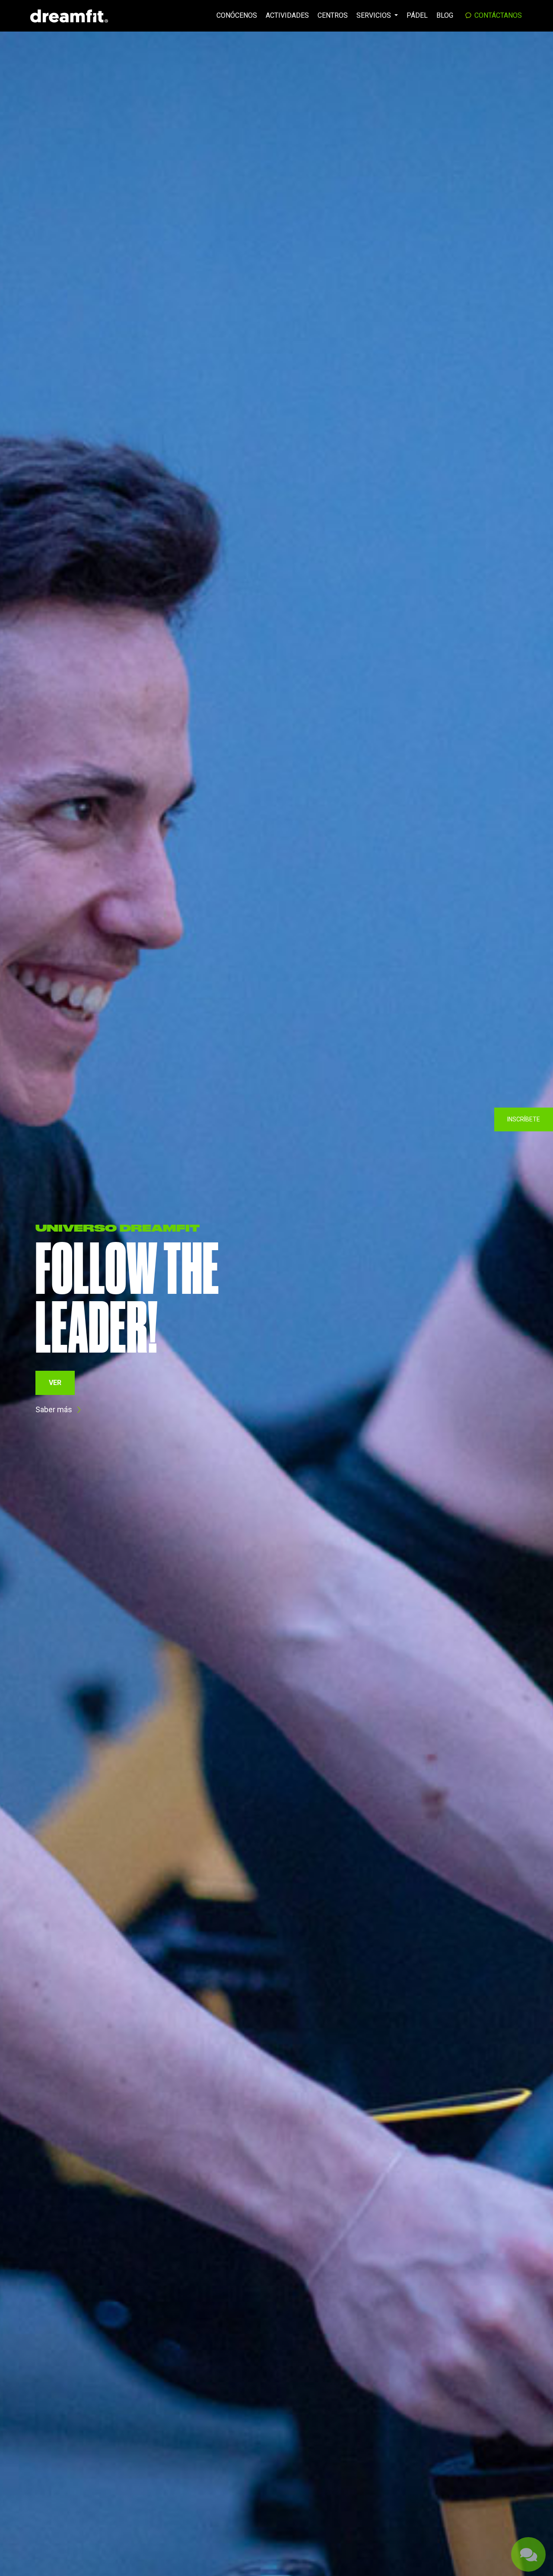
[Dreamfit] (69, 16)
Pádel (417, 15)
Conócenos (237, 15)
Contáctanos (497, 15)
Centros (333, 15)
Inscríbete (524, 1119)
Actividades (287, 15)
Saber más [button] (54, 1393)
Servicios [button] (375, 15)
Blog (445, 15)
